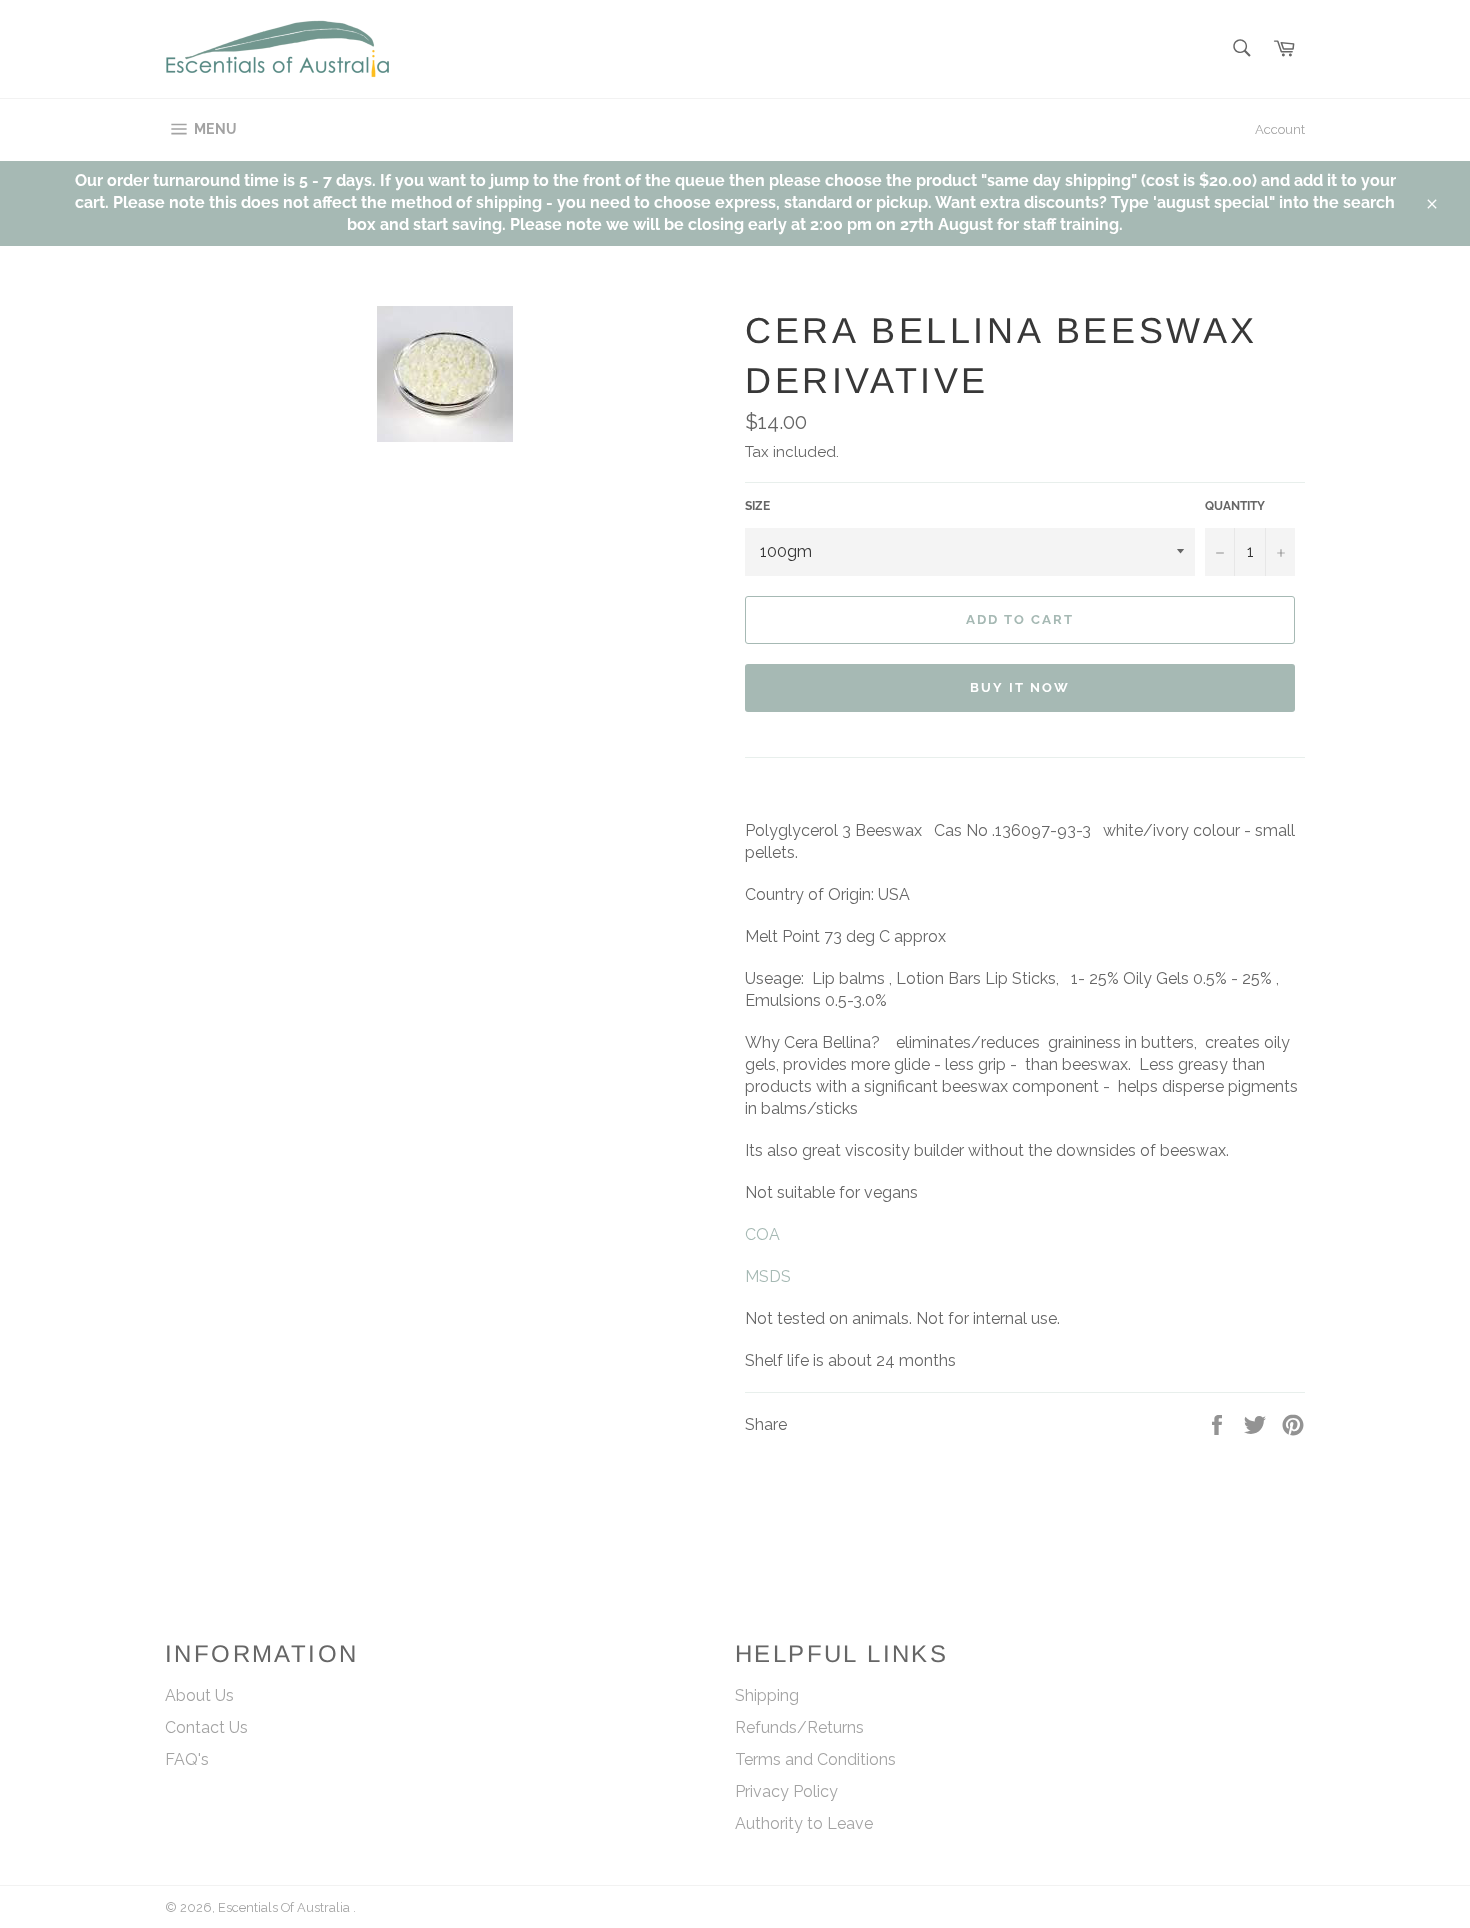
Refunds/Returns (799, 1727)
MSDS (768, 1276)
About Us (199, 1695)
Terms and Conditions (815, 1759)
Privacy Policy (786, 1791)
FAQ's (187, 1759)
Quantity (1235, 506)
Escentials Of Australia (285, 1907)
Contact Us (206, 1727)
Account (1280, 129)
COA (762, 1234)
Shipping (767, 1695)
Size (757, 506)
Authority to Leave (804, 1823)
